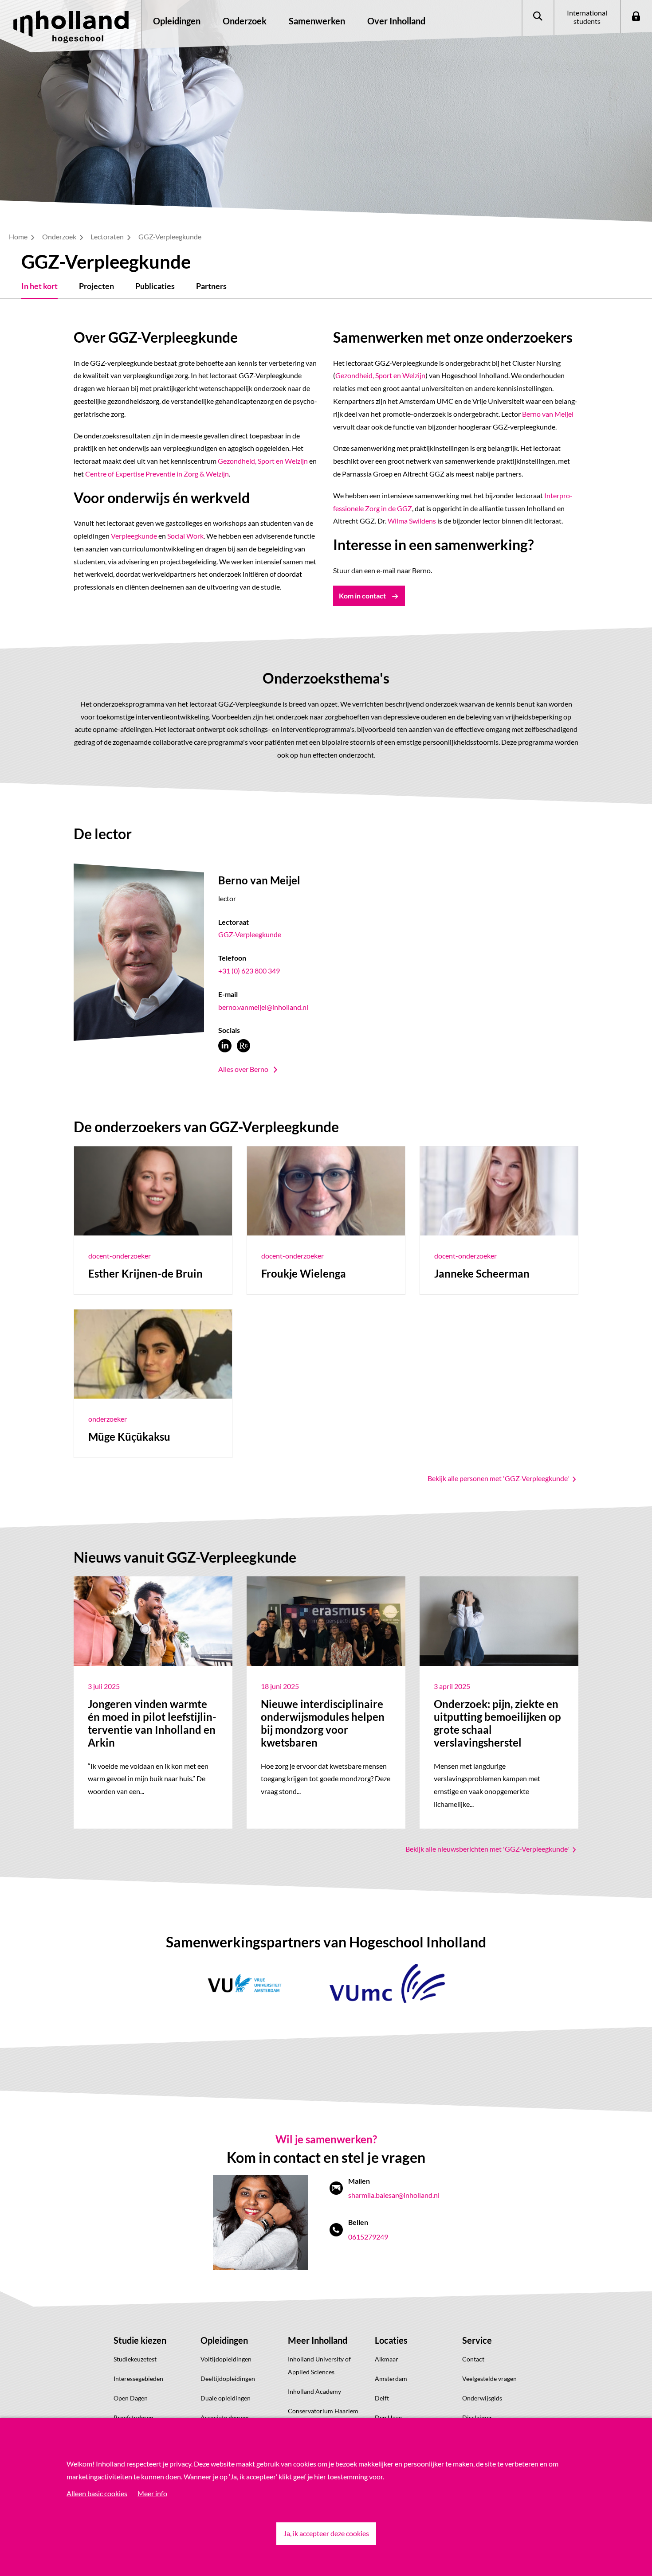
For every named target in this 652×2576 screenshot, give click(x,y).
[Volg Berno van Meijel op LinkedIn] (225, 1046)
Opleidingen (224, 2340)
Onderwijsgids (482, 2398)
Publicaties (155, 286)
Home (19, 236)
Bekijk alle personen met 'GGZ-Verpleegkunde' (499, 1478)
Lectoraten (108, 236)
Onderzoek (60, 236)
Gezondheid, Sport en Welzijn (263, 461)
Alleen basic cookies (97, 2493)
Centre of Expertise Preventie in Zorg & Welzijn (156, 474)
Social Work (185, 536)
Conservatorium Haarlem (323, 2411)
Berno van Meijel (548, 414)
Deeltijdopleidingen (228, 2379)
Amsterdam (391, 2379)
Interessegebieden (138, 2379)
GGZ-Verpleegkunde (250, 934)
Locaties (391, 2340)
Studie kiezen (140, 2340)
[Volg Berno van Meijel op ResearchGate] (244, 1046)
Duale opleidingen (226, 2398)
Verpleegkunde (134, 536)
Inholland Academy (314, 2391)
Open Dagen (131, 2398)
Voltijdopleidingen (226, 2359)
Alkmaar (387, 2359)
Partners (211, 286)
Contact (473, 2359)
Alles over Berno (243, 1069)
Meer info (152, 2493)
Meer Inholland (318, 2340)
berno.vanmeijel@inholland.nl (263, 1007)
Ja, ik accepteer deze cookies (326, 2533)
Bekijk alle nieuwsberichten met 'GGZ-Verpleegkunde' (488, 1849)
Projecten (96, 286)
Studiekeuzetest (135, 2359)
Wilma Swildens (412, 521)
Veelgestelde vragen (489, 2379)
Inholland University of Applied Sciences (319, 2365)
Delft (382, 2398)
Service (477, 2340)
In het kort (39, 286)
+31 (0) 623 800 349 (249, 971)
